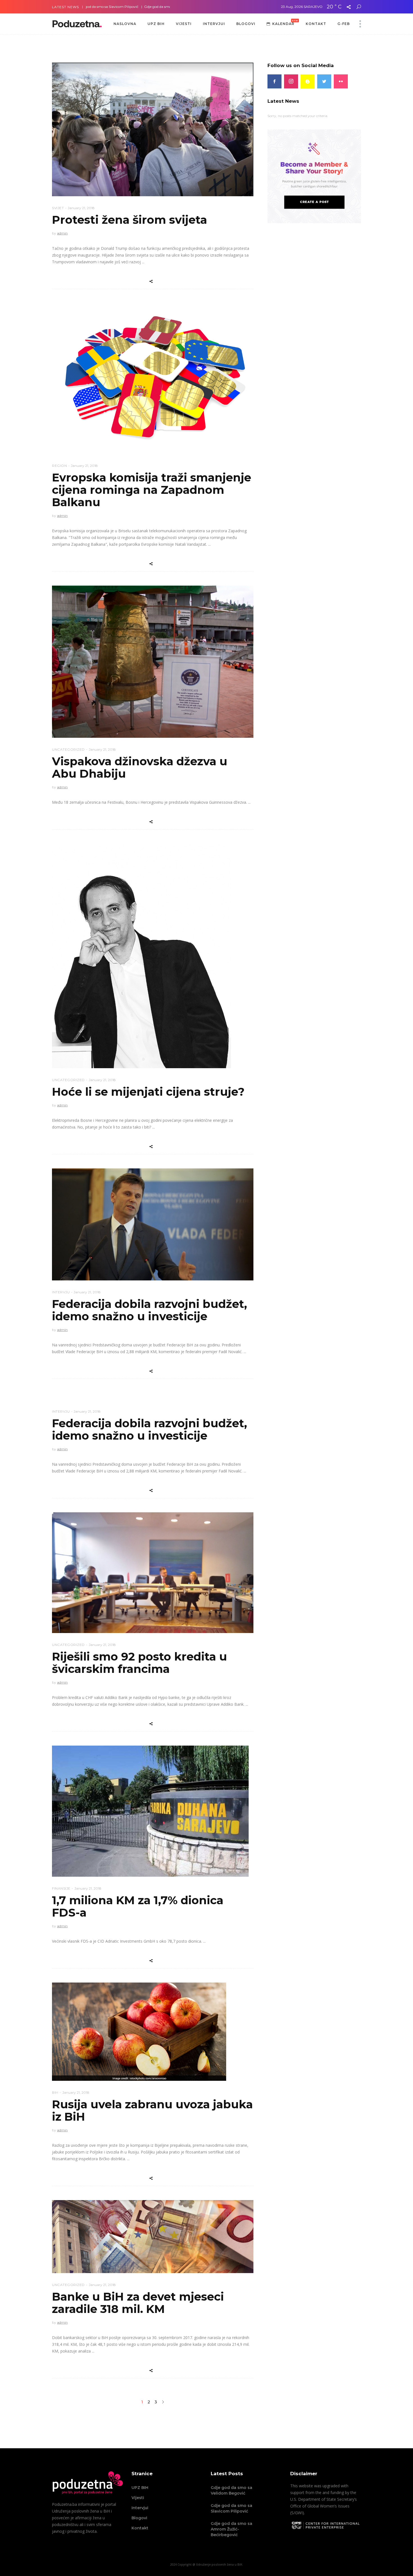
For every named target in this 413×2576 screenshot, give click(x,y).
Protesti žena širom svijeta (130, 220)
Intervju (61, 1292)
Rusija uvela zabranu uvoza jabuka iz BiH (152, 2110)
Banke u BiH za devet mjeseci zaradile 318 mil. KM (138, 2303)
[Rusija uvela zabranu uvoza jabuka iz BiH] (139, 2032)
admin (62, 233)
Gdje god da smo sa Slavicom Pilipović (232, 2508)
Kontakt (140, 2528)
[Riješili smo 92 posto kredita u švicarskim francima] (153, 1573)
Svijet (58, 208)
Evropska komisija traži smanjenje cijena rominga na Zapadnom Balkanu (152, 490)
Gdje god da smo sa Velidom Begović (232, 2490)
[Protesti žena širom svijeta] (153, 129)
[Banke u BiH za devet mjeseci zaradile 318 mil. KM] (153, 2237)
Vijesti (138, 2498)
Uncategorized (68, 749)
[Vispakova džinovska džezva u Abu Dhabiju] (153, 662)
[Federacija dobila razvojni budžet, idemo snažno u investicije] (153, 1224)
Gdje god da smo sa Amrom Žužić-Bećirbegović (118, 7)
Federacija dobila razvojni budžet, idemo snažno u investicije (149, 1310)
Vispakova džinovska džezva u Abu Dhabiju (140, 767)
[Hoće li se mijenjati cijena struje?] (141, 956)
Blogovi (139, 2518)
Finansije (61, 1888)
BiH (55, 2092)
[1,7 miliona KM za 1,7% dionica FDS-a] (150, 1811)
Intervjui (140, 2508)
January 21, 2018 (81, 208)
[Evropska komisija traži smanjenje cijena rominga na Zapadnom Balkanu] (153, 379)
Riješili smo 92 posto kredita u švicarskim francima (139, 1663)
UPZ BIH (140, 2488)
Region (59, 466)
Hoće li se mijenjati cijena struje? (148, 1092)
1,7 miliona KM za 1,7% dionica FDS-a (138, 1906)
